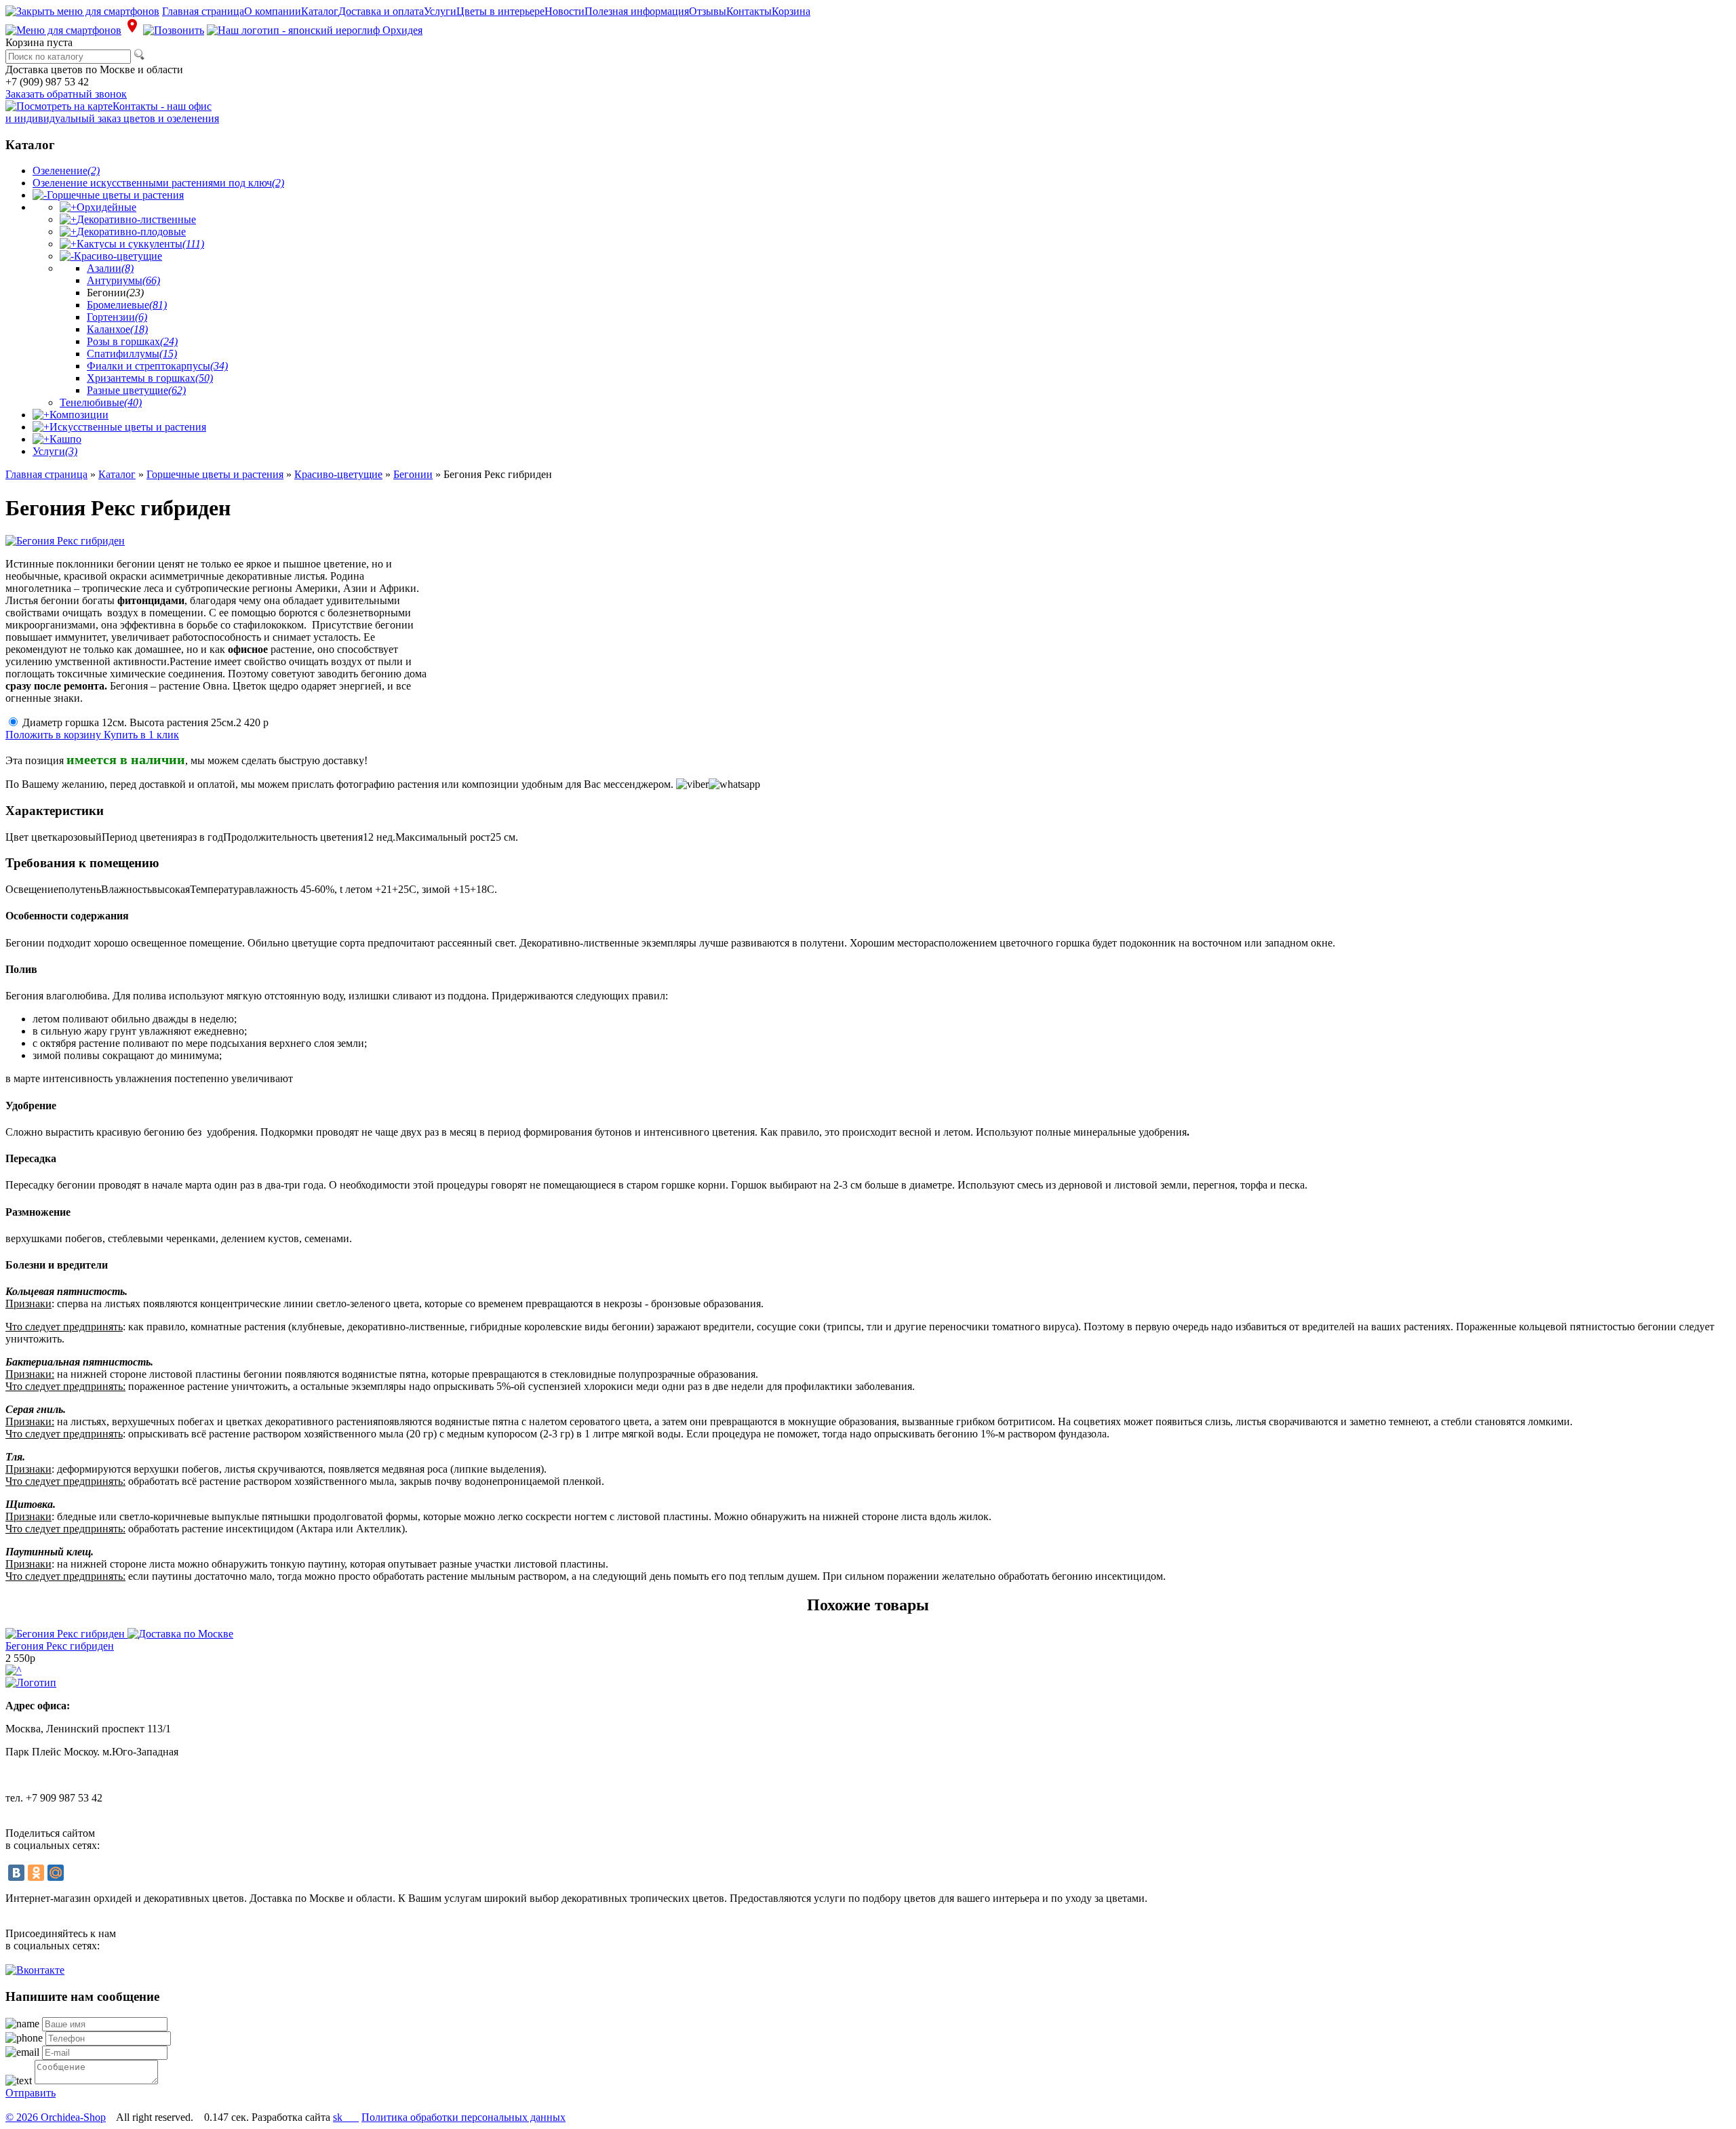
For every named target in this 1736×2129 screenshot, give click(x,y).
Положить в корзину (55, 735)
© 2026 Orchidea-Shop (56, 2117)
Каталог (320, 11)
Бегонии (413, 474)
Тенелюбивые (101, 402)
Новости (565, 11)
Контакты (749, 11)
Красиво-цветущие (118, 256)
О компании (273, 11)
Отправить (31, 2093)
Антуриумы (123, 280)
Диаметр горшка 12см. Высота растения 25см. (145, 722)
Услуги (440, 11)
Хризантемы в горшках (150, 378)
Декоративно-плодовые (131, 232)
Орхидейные (106, 207)
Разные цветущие (136, 390)
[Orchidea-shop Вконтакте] (35, 1970)
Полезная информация (637, 11)
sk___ (346, 2117)
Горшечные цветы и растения (115, 195)
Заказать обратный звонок (66, 94)
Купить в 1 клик (141, 735)
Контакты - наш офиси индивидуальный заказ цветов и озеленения (112, 112)
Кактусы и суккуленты (140, 244)
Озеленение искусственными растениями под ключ (158, 183)
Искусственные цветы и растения (128, 427)
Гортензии (117, 317)
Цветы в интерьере (500, 11)
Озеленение (66, 171)
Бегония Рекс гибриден (60, 1646)
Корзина (791, 11)
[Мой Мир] (56, 1873)
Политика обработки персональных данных (463, 2117)
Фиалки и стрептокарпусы (157, 366)
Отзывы (708, 11)
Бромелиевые (127, 305)
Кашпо (65, 439)
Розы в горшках (132, 341)
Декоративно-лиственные (136, 219)
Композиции (79, 415)
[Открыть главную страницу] (315, 30)
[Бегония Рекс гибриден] (119, 1634)
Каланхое (117, 329)
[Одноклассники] (36, 1873)
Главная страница (203, 11)
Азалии (110, 268)
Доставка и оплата (381, 11)
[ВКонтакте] (16, 1873)
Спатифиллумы (132, 354)
